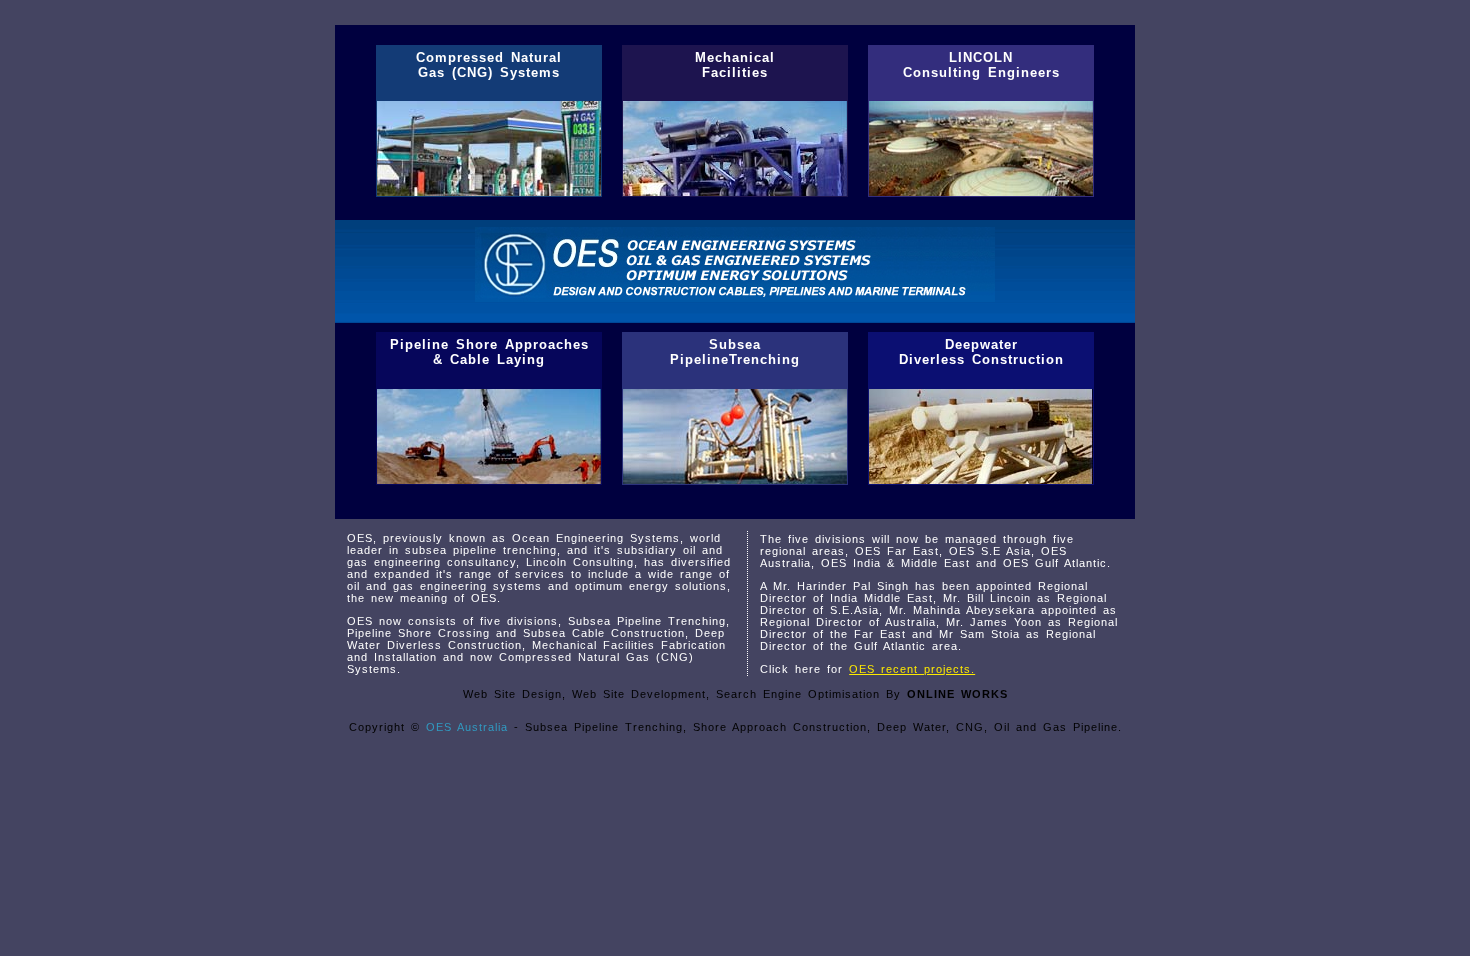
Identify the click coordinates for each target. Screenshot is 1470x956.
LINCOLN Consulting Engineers (981, 65)
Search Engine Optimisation (798, 694)
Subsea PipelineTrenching (735, 352)
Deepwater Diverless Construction (981, 352)
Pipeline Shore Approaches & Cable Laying (489, 352)
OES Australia (467, 727)
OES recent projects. (912, 669)
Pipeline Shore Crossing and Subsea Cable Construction (516, 633)
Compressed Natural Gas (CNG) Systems (489, 65)
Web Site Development (639, 694)
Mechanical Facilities (735, 65)
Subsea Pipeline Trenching (647, 621)
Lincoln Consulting (580, 562)
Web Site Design (512, 694)
